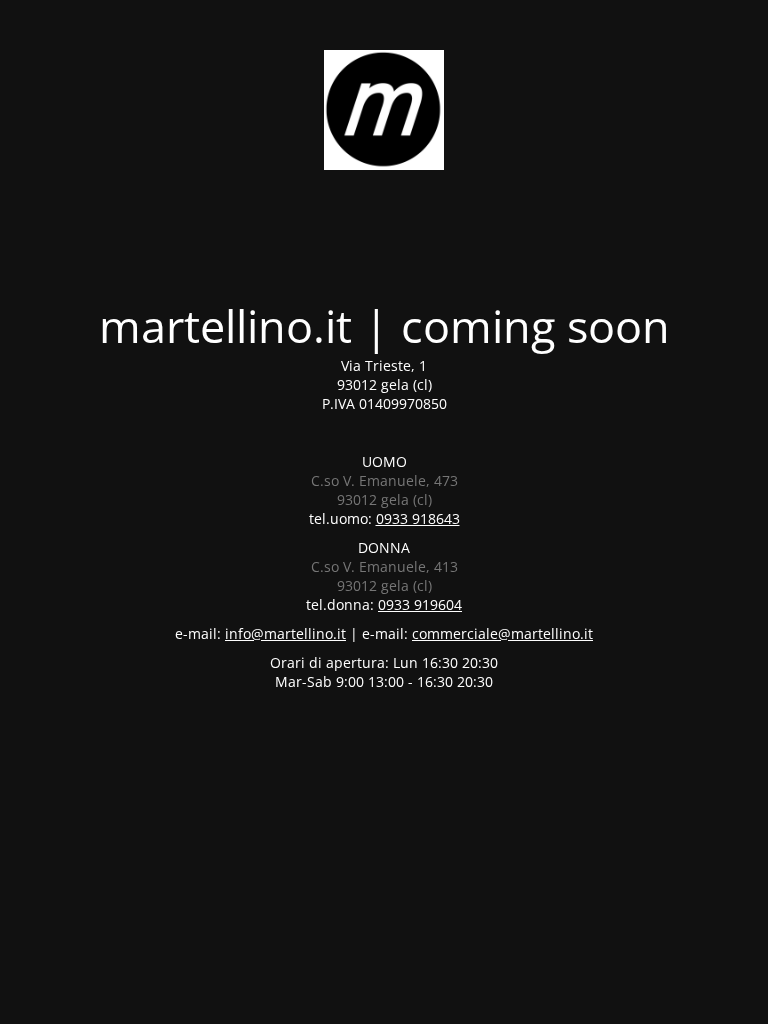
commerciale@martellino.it (502, 633)
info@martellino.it (285, 633)
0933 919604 (420, 604)
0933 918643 (418, 518)
